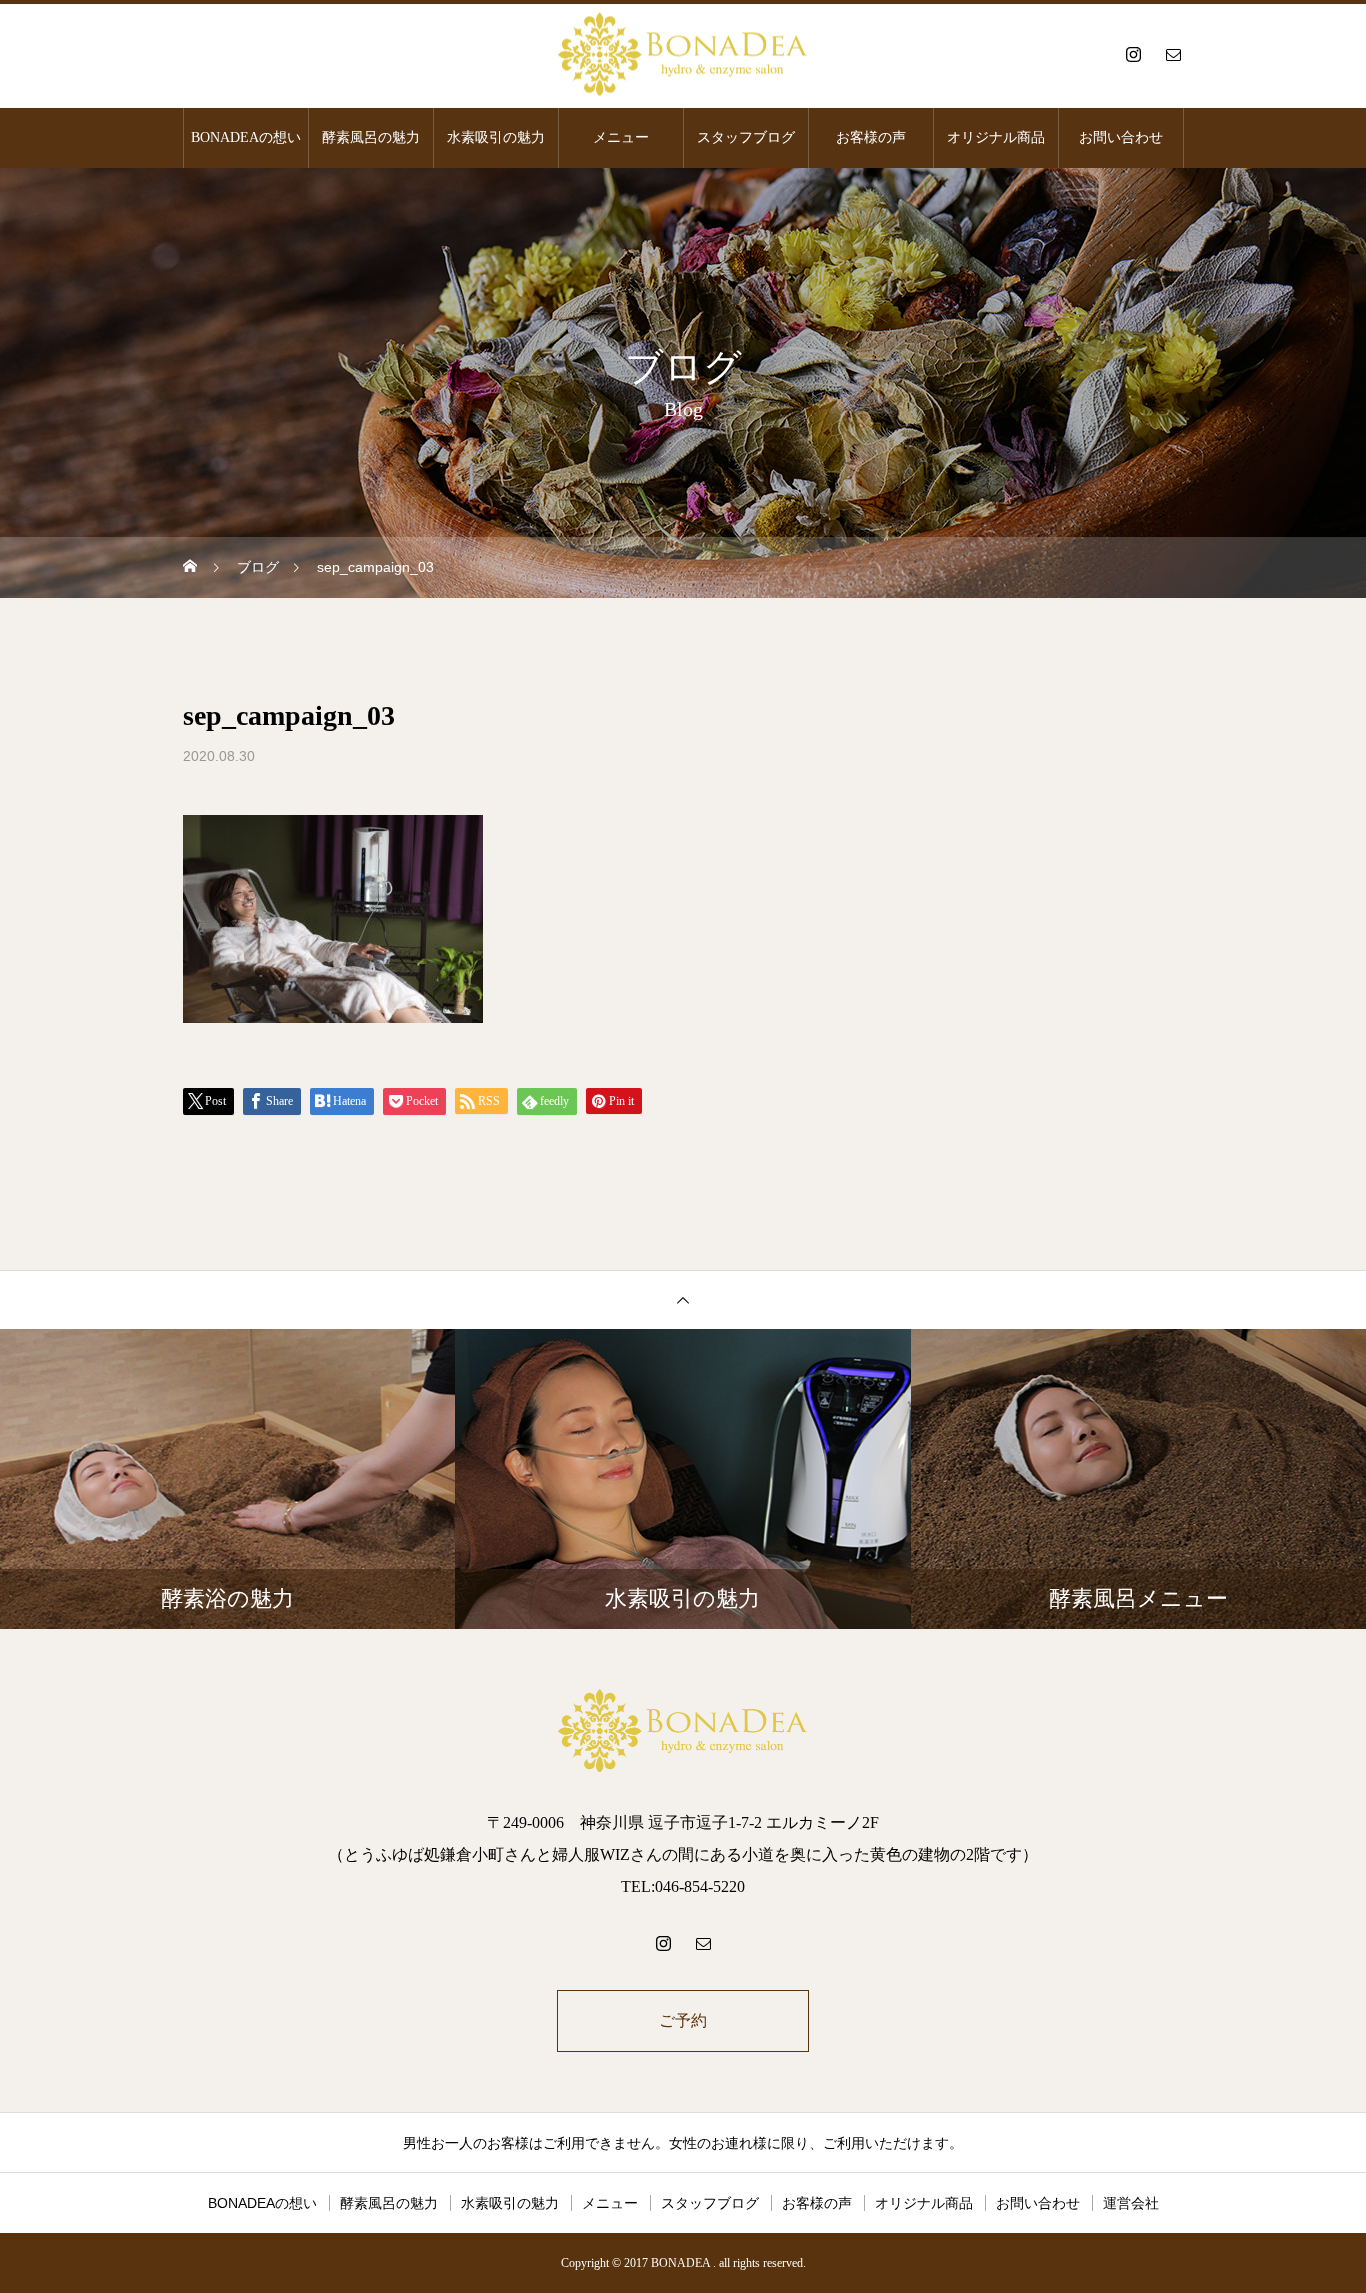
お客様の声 (871, 137)
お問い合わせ (1121, 137)
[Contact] (1173, 54)
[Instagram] (1133, 54)
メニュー (621, 137)
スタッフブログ (746, 137)
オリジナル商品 (996, 137)
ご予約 (683, 2020)
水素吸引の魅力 (496, 137)
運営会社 (1131, 2203)
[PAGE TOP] (683, 1299)
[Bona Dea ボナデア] (683, 54)
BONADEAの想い (246, 137)
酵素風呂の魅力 (371, 137)
